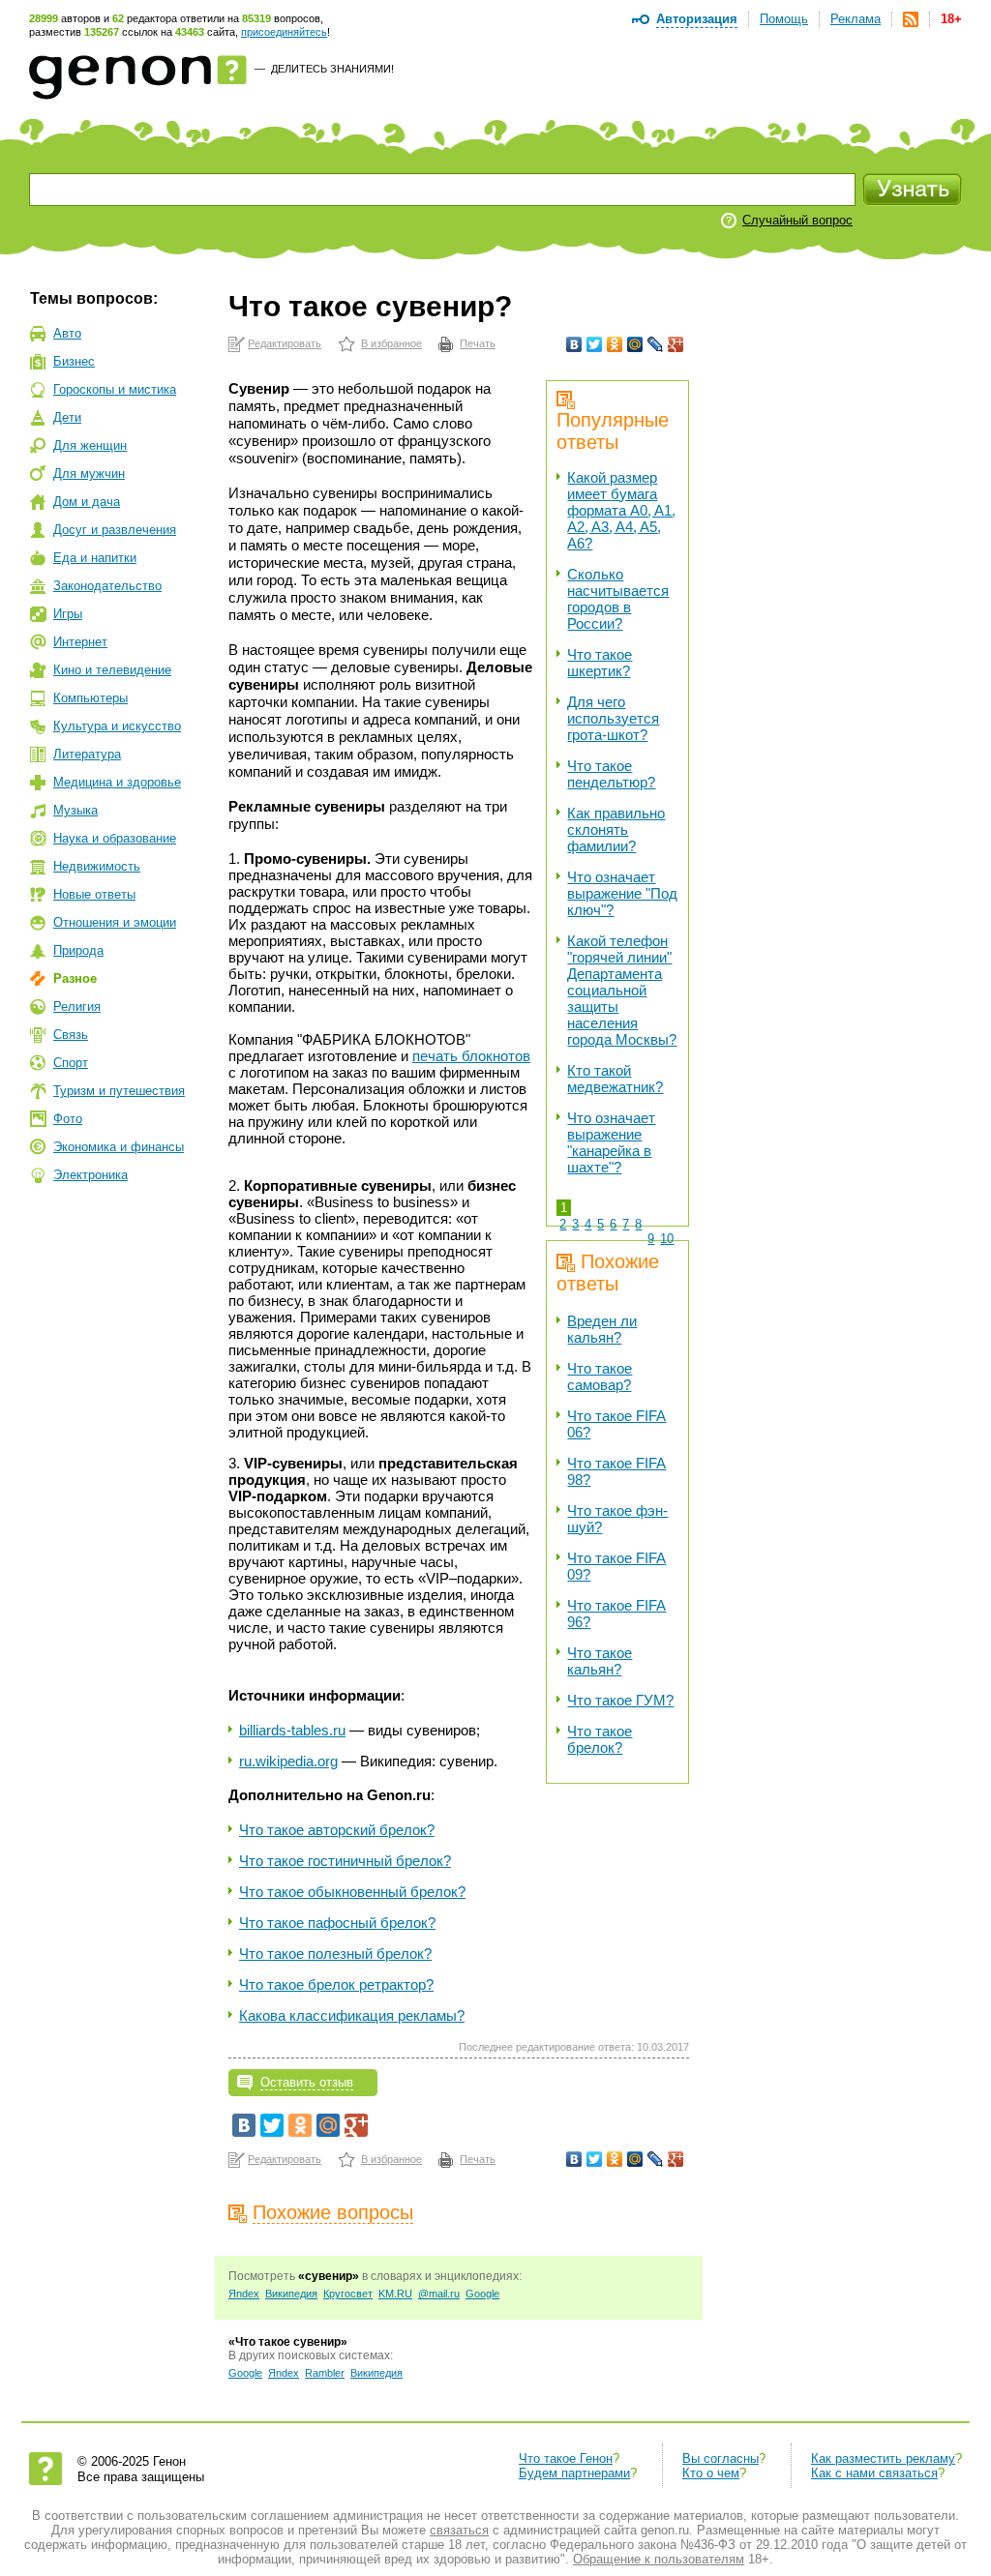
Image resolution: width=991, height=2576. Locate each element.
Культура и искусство (117, 726)
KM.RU (395, 2294)
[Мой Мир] (635, 344)
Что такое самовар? (600, 1377)
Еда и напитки (95, 558)
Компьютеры (90, 698)
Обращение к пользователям (659, 2559)
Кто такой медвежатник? (615, 1079)
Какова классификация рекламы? (352, 2015)
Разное (75, 978)
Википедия (291, 2294)
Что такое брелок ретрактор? (336, 1984)
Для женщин (90, 445)
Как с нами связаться (874, 2473)
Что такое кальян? (600, 1661)
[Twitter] (595, 344)
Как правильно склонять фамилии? (616, 829)
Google (482, 2294)
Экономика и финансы (119, 1147)
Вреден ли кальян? (602, 1329)
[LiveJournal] (656, 344)
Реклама (856, 19)
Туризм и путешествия (119, 1091)
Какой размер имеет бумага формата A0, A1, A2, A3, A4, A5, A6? (621, 510)
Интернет (80, 642)
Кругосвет (348, 2294)
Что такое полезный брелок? (335, 1954)
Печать (478, 343)
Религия (77, 1007)
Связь (71, 1035)
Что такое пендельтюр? (611, 774)
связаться (459, 2530)
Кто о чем (711, 2473)
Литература (87, 754)
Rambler (325, 2373)
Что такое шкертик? (600, 663)
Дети (67, 417)
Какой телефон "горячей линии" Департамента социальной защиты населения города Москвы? (622, 990)
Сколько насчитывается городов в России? (618, 599)
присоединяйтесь (284, 32)
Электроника (90, 1175)
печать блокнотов (471, 1056)
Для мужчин (89, 474)
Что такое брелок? (600, 1739)
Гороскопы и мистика (115, 389)
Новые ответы (94, 894)
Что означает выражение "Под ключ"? (622, 893)
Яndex (244, 2294)
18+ (951, 19)
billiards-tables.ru (292, 1730)
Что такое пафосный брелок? (337, 1923)
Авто (67, 333)
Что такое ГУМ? (620, 1700)
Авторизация (697, 19)
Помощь (784, 19)
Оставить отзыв (307, 2082)
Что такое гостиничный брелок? (345, 1861)
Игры (68, 614)
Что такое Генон (566, 2458)
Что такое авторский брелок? (337, 1830)
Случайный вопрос (797, 220)
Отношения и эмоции (115, 922)
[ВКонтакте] (574, 344)
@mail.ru (439, 2294)
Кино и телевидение (112, 670)
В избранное (391, 343)
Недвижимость (97, 866)
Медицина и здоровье (117, 782)
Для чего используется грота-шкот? (613, 718)
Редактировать (285, 343)
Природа (78, 950)
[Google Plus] (676, 344)
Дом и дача (87, 502)
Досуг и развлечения (115, 530)
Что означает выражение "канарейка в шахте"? (611, 1142)
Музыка (75, 810)
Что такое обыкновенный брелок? (352, 1892)
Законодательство (107, 586)
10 (667, 1239)
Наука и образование (115, 838)
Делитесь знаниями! (332, 69)
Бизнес (74, 361)
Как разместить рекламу (883, 2458)
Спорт (71, 1063)
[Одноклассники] (615, 344)
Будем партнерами (574, 2473)
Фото (68, 1119)
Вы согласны (721, 2458)
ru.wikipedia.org (288, 1761)
